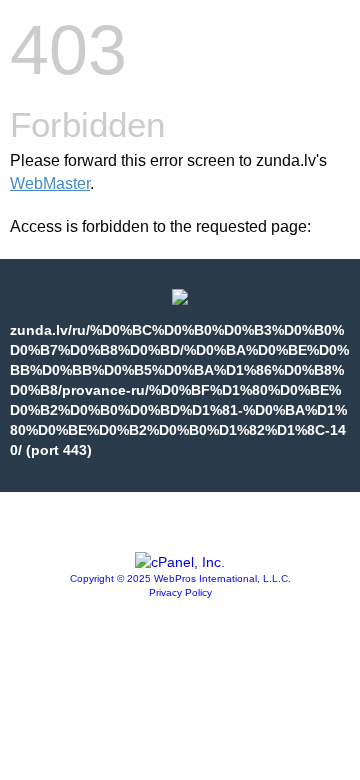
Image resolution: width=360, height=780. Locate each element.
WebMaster (50, 183)
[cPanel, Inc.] (180, 562)
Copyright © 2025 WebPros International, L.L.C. (180, 578)
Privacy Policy (180, 592)
